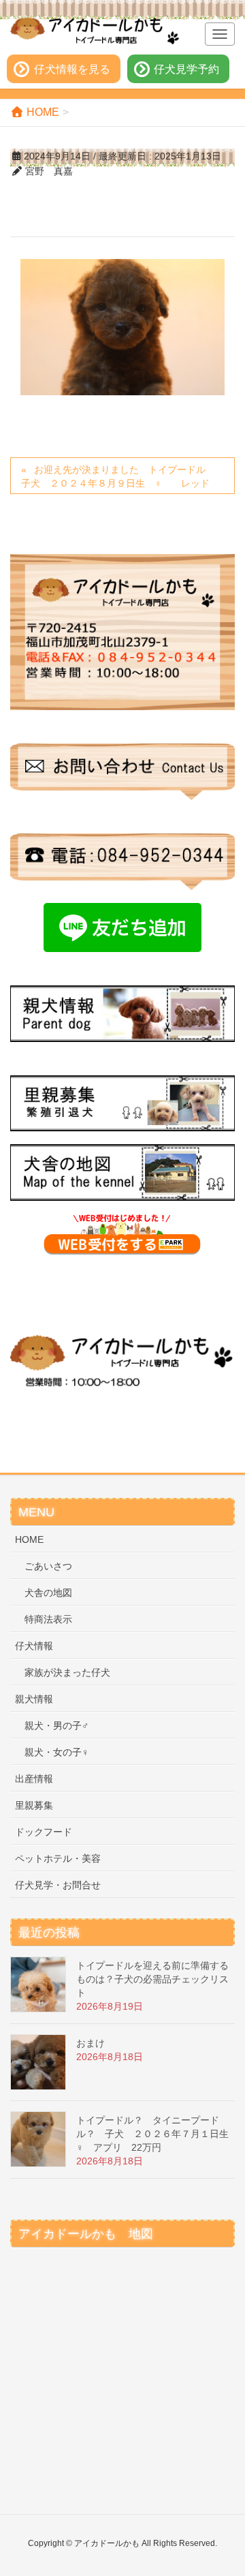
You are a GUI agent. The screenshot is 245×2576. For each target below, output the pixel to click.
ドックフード (44, 1832)
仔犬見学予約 (186, 69)
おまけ (91, 2043)
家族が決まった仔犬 (67, 1672)
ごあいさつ (48, 1566)
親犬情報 (34, 1699)
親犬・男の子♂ (57, 1726)
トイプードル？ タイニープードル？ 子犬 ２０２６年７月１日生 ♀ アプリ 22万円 (157, 2134)
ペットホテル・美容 (58, 1858)
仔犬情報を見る (72, 69)
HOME (29, 1539)
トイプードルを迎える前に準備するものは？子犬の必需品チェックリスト (152, 1979)
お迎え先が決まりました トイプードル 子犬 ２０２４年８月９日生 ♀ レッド (120, 476)
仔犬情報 (34, 1646)
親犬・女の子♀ (57, 1752)
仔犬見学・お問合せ (58, 1885)
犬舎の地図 (48, 1593)
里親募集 (34, 1805)
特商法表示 (48, 1619)
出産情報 (34, 1779)
